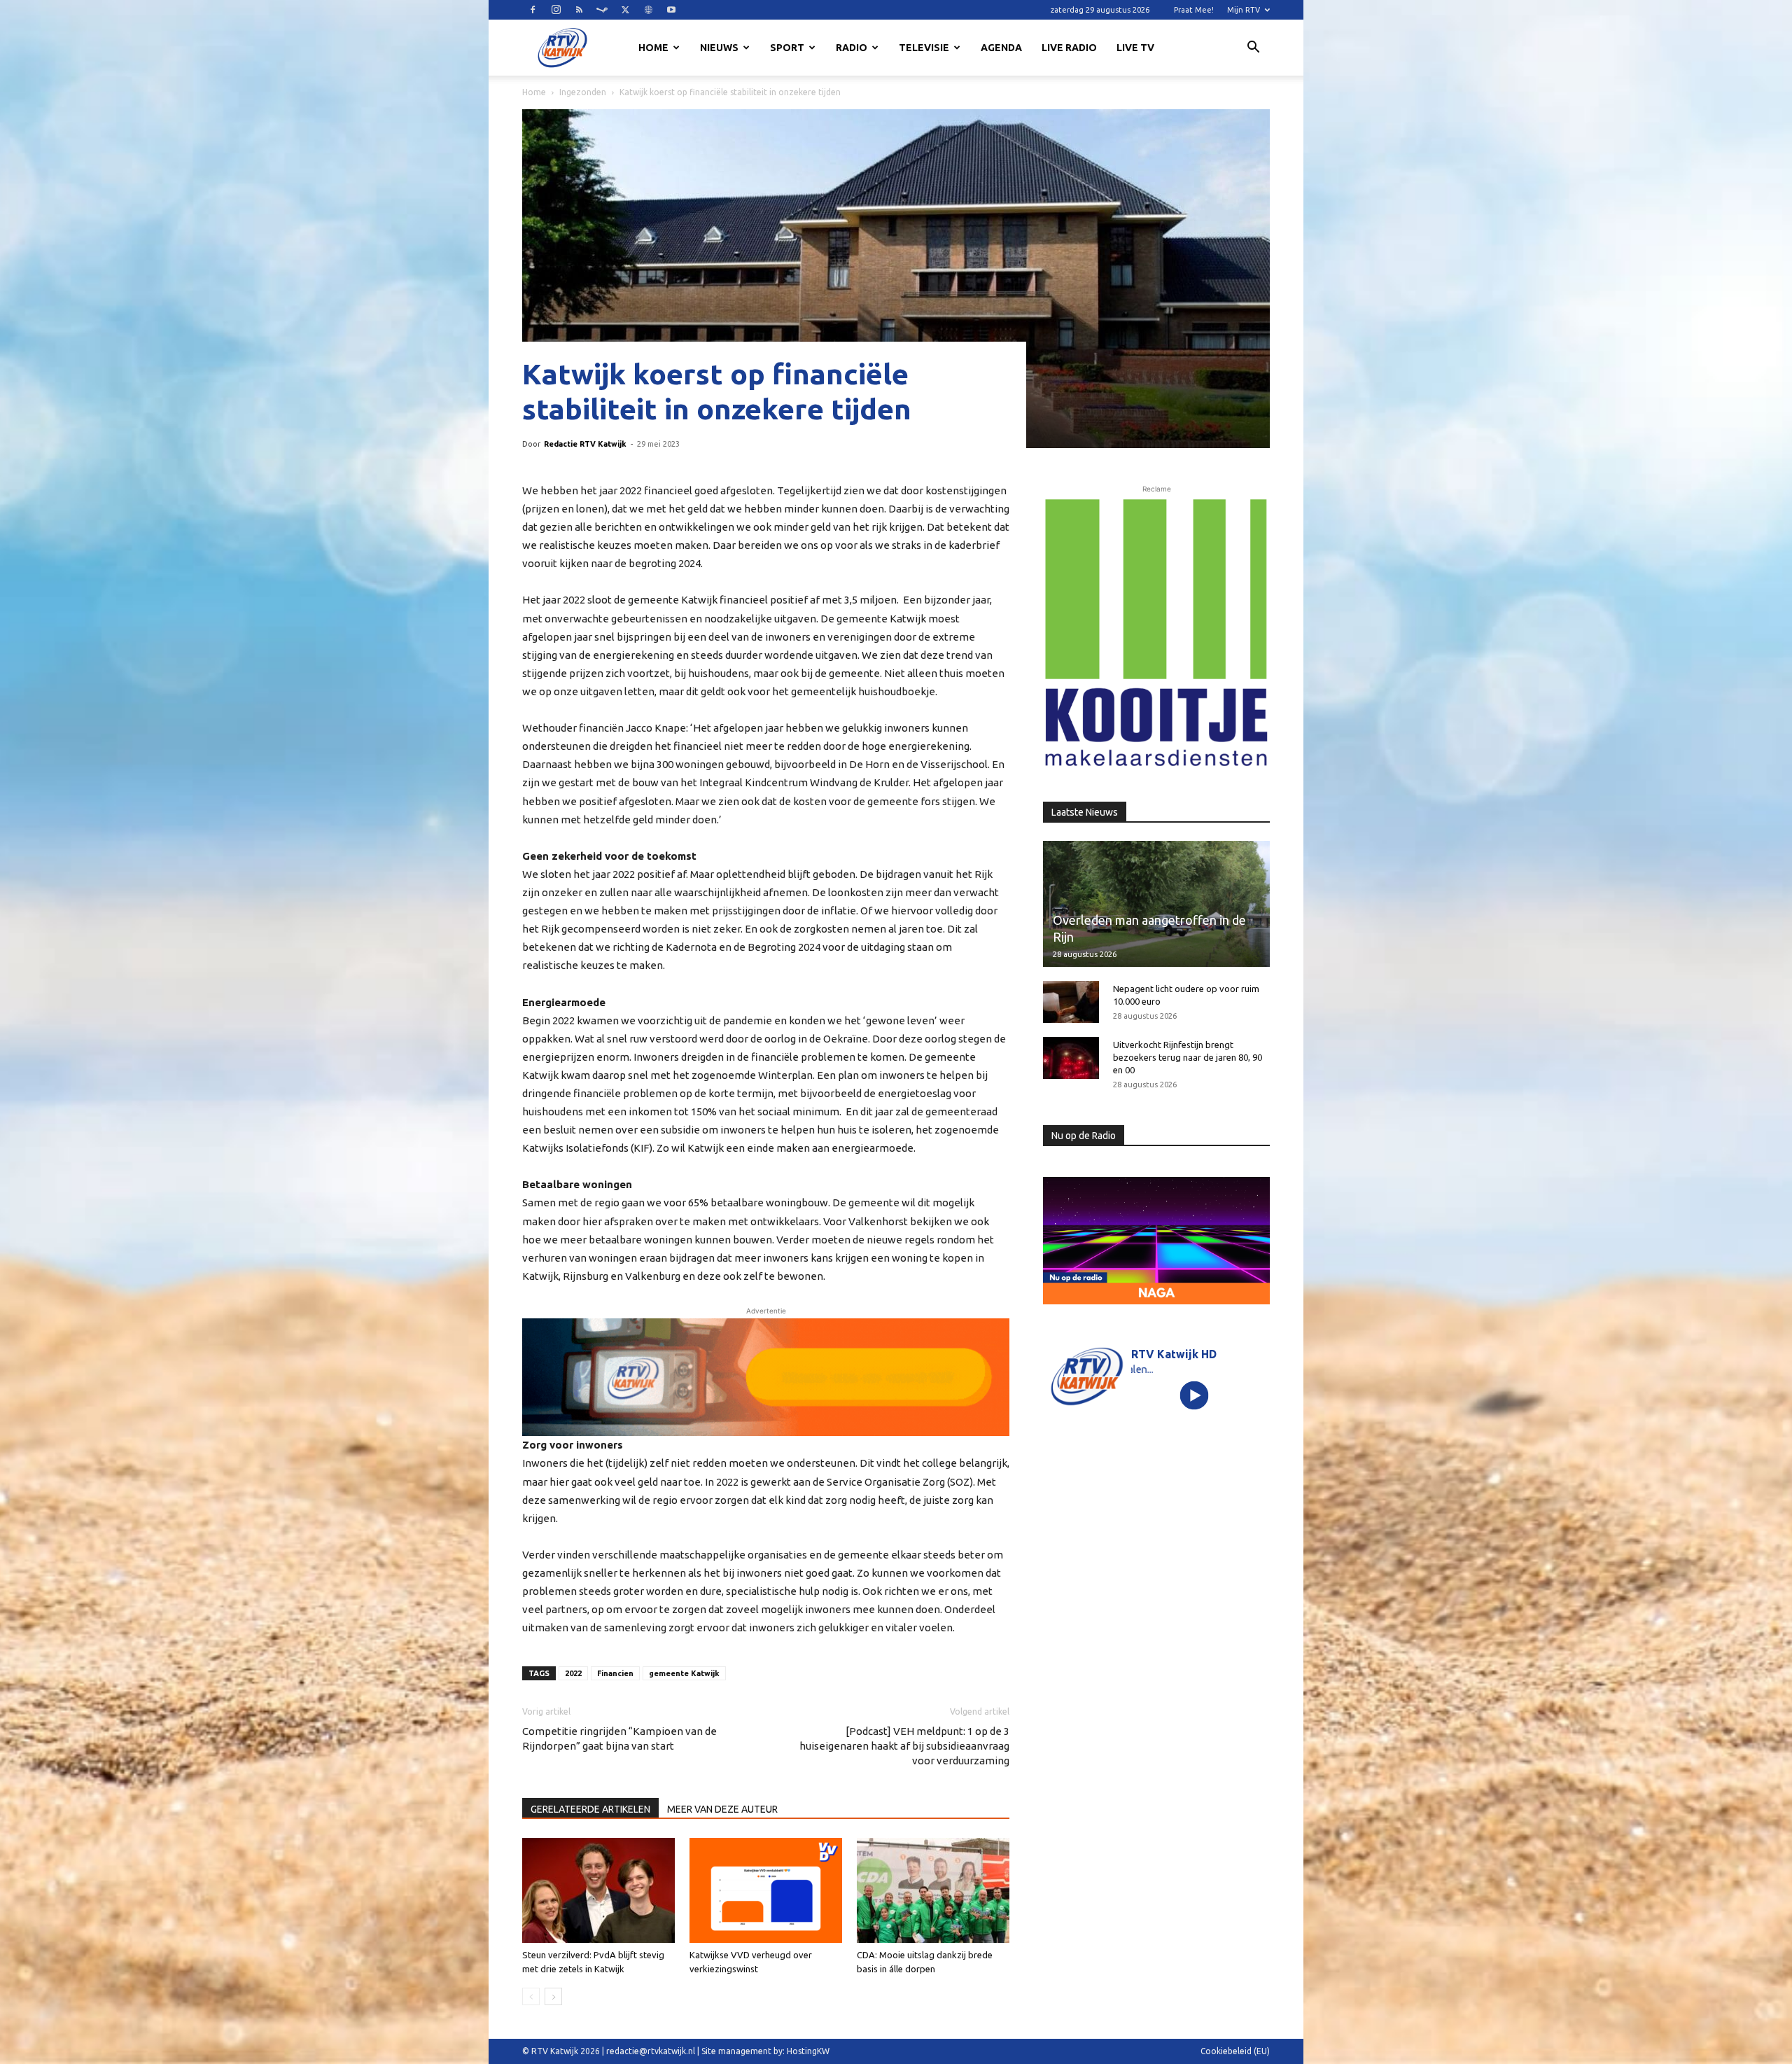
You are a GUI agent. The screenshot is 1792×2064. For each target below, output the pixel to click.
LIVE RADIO (1069, 48)
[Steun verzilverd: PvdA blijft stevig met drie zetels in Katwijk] (598, 1890)
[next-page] (553, 1996)
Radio (852, 48)
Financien (615, 1673)
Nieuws (719, 48)
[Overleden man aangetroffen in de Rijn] (1156, 904)
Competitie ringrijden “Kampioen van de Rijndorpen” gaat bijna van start (619, 1738)
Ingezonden (583, 92)
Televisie (924, 48)
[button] (1253, 49)
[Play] (1195, 1395)
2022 (573, 1673)
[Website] (648, 10)
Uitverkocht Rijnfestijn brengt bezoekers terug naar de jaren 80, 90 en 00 (1188, 1057)
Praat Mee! (1194, 10)
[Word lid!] (766, 1377)
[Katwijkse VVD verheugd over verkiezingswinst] (766, 1890)
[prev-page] (531, 1996)
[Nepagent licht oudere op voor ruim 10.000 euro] (1071, 1002)
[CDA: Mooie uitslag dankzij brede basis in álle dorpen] (933, 1890)
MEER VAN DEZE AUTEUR (722, 1809)
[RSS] (579, 10)
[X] (625, 10)
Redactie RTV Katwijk (585, 444)
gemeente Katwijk (684, 1673)
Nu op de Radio (1084, 1136)
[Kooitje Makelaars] (1156, 634)
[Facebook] (533, 10)
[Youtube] (671, 10)
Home (653, 48)
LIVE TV (1135, 48)
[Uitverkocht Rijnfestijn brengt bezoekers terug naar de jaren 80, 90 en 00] (1071, 1058)
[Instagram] (556, 10)
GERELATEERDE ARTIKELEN (590, 1809)
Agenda (1001, 48)
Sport (787, 48)
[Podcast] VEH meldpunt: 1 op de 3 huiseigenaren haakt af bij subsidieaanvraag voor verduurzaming (904, 1746)
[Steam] (602, 10)
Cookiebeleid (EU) (1235, 2051)
